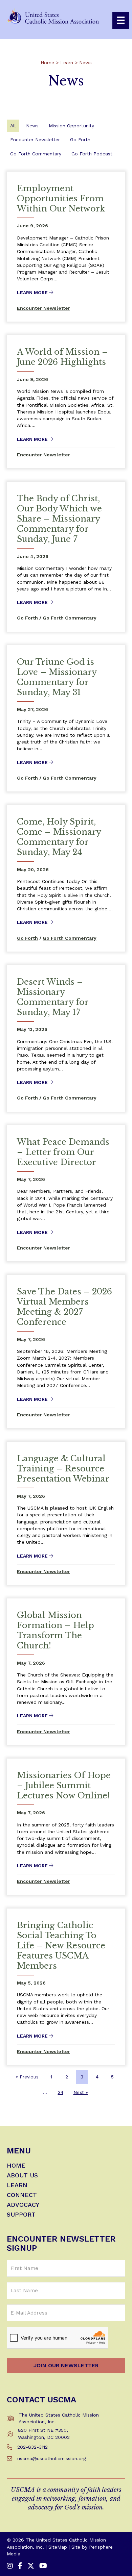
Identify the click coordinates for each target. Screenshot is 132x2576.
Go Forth (80, 140)
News (32, 126)
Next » (81, 2092)
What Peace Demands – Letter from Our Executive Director (63, 1152)
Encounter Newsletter (35, 140)
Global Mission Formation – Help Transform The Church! (56, 1630)
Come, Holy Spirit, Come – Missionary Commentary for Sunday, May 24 (59, 837)
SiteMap (58, 2547)
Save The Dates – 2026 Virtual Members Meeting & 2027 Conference (64, 1307)
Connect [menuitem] (22, 2195)
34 (61, 2092)
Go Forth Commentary (36, 154)
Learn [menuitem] (17, 2185)
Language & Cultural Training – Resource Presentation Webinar (63, 1469)
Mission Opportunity (71, 126)
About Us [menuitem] (22, 2176)
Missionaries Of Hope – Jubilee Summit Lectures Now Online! (64, 1785)
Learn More (35, 293)
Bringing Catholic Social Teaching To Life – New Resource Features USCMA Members (61, 1946)
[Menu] (121, 20)
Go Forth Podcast (92, 154)
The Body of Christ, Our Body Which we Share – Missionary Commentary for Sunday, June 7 (59, 519)
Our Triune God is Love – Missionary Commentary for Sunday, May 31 (57, 677)
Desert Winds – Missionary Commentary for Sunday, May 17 (53, 997)
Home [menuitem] (16, 2166)
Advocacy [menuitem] (23, 2205)
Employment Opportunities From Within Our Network (61, 198)
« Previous (27, 2077)
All (13, 126)
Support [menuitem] (21, 2215)
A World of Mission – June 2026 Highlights (62, 357)
